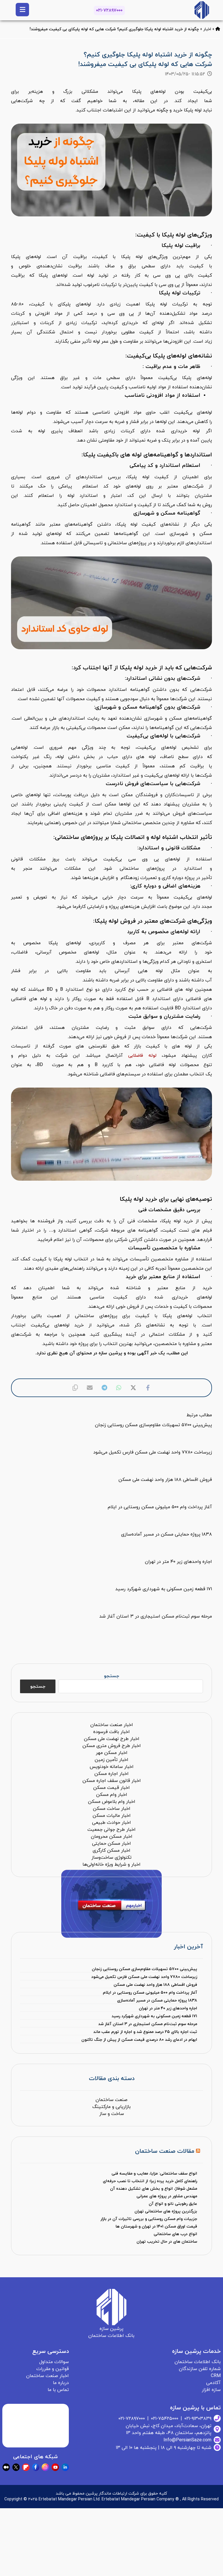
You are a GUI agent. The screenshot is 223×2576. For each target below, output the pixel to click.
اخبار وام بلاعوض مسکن (112, 1802)
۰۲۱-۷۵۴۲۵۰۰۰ (165, 2419)
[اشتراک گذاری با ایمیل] (90, 1388)
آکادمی (213, 2383)
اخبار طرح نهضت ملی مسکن (112, 1739)
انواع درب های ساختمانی (175, 2234)
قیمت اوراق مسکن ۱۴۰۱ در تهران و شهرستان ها (156, 2227)
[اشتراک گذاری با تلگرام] (104, 1388)
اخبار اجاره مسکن (111, 1774)
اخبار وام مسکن (112, 1795)
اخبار (207, 29)
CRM (216, 2376)
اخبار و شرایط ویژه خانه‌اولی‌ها (111, 1865)
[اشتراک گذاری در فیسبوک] (148, 1388)
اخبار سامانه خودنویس (112, 1767)
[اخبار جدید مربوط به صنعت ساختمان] (202, 10)
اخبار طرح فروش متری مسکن (112, 1746)
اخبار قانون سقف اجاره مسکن (112, 1781)
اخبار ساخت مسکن (112, 1809)
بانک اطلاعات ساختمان (198, 2362)
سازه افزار (211, 2390)
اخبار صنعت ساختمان (112, 1725)
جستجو (111, 1676)
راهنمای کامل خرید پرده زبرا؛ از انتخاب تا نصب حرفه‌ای (150, 2181)
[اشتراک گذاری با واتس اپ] (119, 1388)
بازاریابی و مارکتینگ (111, 2107)
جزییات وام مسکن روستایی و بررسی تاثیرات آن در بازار (149, 2219)
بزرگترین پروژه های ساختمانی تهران (166, 2211)
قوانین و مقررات (53, 2369)
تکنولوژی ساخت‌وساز (111, 1858)
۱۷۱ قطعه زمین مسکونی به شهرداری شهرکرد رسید (154, 2016)
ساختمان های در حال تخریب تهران (167, 2242)
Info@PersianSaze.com (187, 2440)
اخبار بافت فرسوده (111, 1732)
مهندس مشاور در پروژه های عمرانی (167, 2196)
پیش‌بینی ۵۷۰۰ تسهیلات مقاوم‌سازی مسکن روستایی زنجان (144, 1969)
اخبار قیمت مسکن (111, 1788)
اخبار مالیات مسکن (112, 1816)
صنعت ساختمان (111, 2100)
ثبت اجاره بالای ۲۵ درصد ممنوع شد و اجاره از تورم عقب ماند (145, 2032)
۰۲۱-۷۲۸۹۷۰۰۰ (109, 10)
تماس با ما (58, 2390)
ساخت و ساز (112, 2114)
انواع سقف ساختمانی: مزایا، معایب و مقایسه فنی (154, 2174)
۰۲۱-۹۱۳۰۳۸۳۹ (198, 2419)
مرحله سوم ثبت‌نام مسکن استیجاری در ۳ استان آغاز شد (148, 2024)
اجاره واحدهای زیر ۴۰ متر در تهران (168, 2008)
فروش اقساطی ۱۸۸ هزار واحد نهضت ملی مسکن (155, 1985)
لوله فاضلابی (142, 1056)
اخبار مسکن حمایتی (111, 1844)
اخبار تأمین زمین (111, 1760)
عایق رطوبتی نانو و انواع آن (173, 2204)
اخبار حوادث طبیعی (111, 1823)
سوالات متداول (54, 2362)
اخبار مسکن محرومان (112, 1837)
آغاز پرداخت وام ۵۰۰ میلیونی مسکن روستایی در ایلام (150, 1993)
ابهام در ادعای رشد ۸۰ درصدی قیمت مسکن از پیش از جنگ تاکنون (139, 2040)
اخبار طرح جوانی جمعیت (111, 1830)
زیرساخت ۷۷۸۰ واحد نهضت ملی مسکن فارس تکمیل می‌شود (144, 1977)
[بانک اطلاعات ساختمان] (218, 29)
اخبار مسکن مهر (112, 1753)
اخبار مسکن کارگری (111, 1851)
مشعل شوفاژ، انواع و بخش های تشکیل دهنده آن (154, 2189)
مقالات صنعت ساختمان (165, 2151)
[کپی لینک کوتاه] (75, 1388)
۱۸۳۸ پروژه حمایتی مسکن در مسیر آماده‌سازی (157, 2001)
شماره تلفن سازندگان (200, 2369)
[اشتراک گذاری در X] (133, 1388)
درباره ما (61, 2383)
